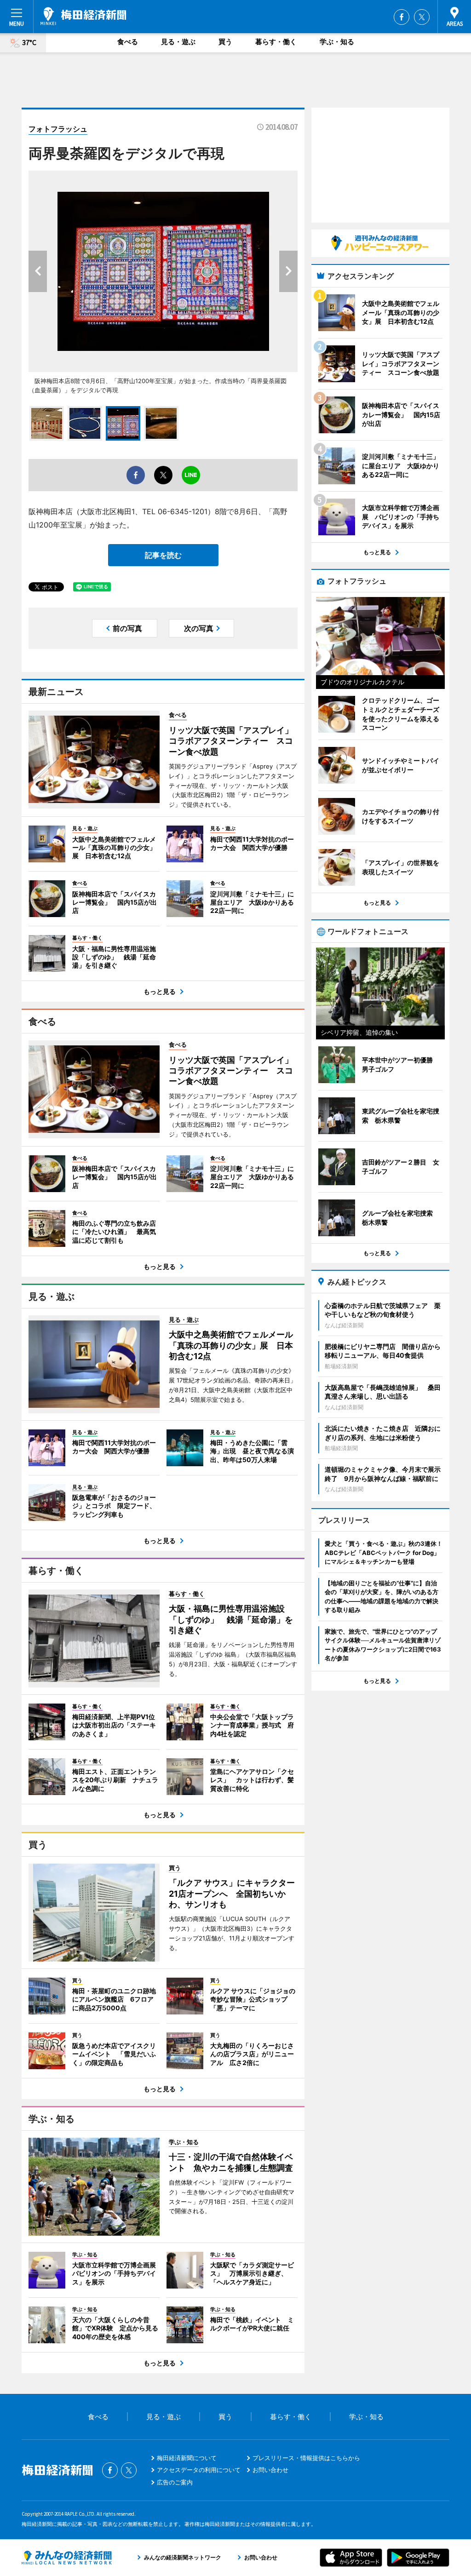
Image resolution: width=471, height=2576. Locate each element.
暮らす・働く (276, 42)
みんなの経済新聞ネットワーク (67, 2558)
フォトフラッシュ (58, 129)
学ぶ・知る (337, 42)
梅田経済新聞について (187, 2458)
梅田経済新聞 (83, 16)
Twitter (422, 17)
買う (225, 42)
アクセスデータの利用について (199, 2470)
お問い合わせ (270, 2470)
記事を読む (163, 555)
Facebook (402, 17)
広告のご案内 (175, 2482)
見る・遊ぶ (178, 42)
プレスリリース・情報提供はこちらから (306, 2458)
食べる (128, 42)
